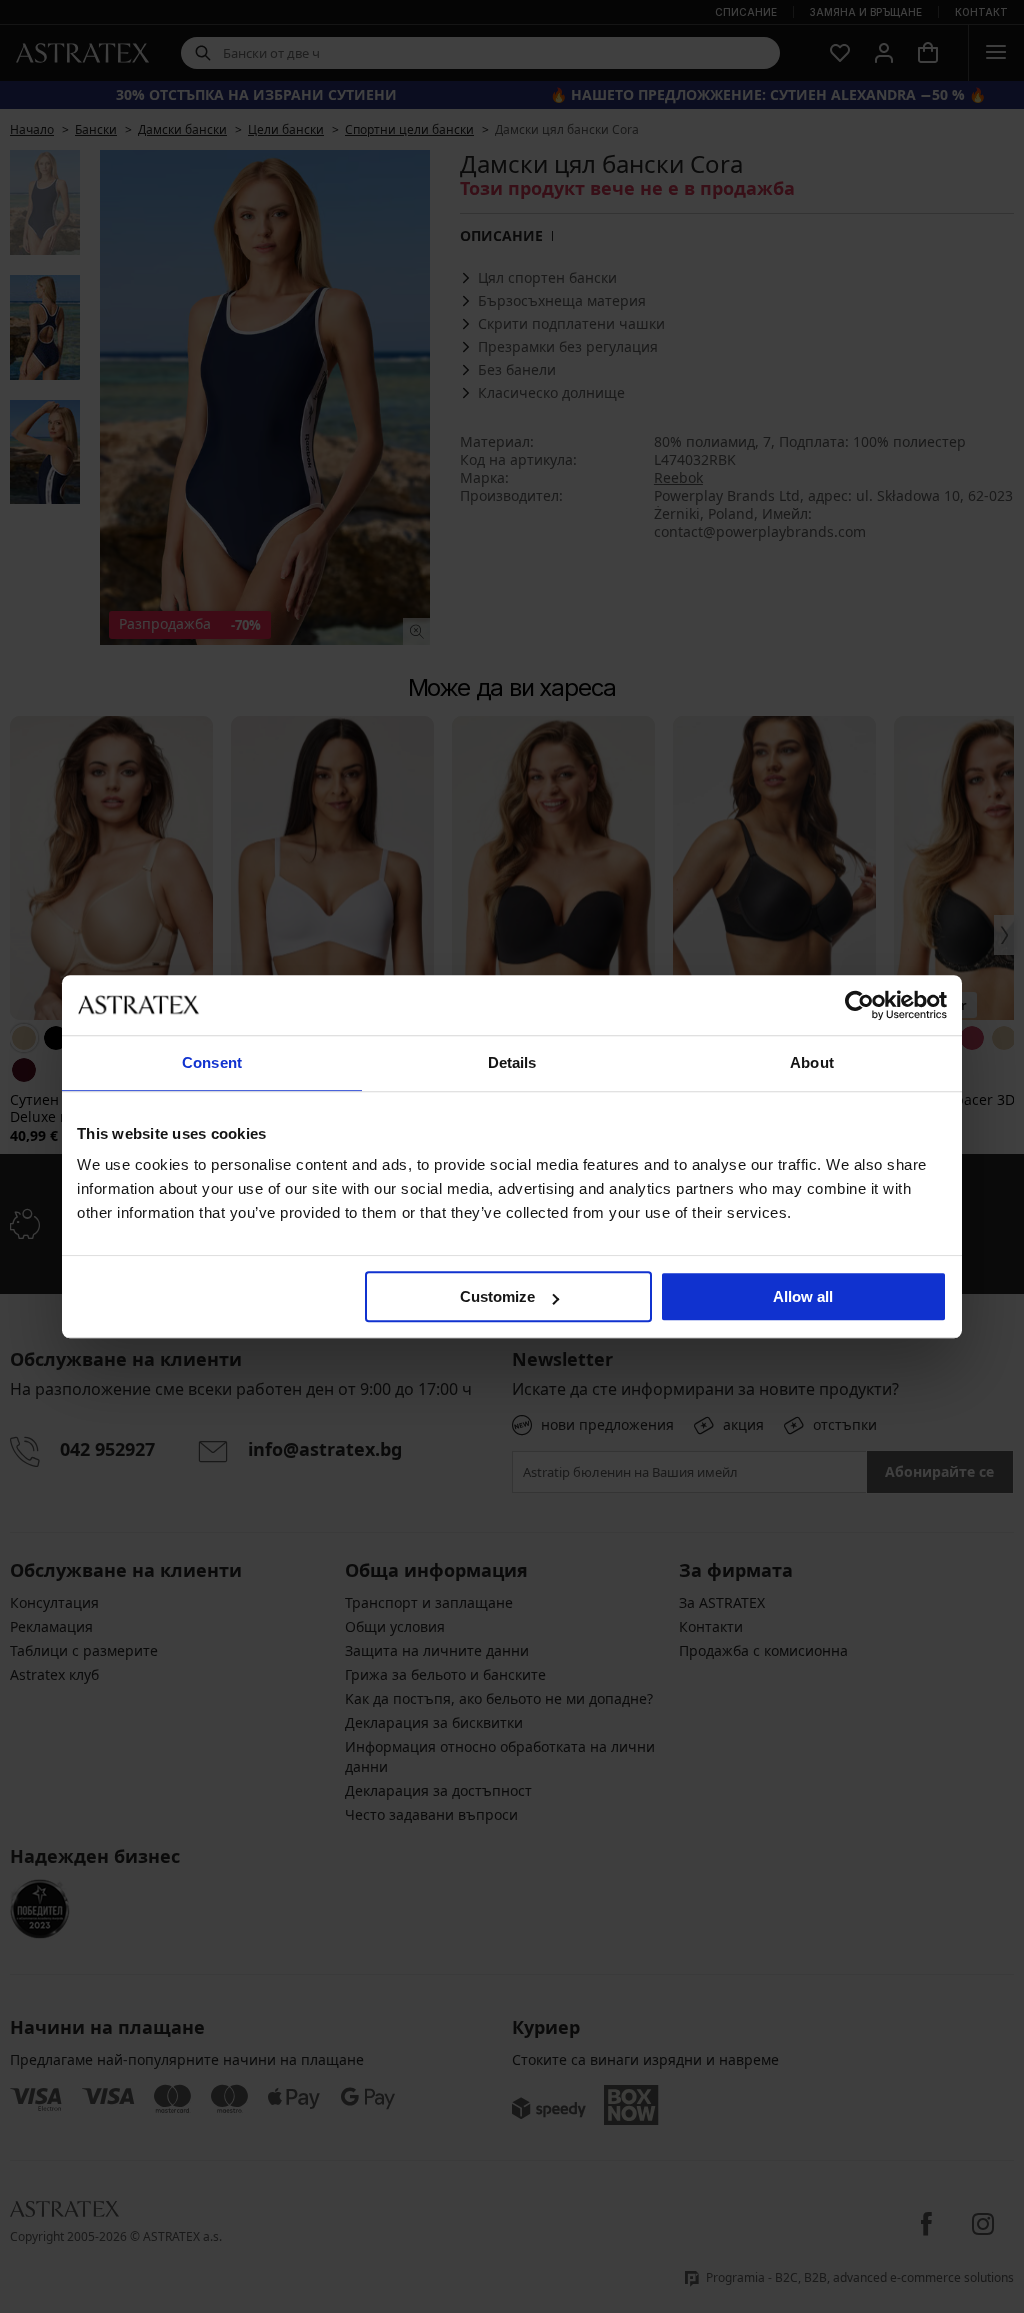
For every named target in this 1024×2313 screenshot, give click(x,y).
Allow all (803, 1296)
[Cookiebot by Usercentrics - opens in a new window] (859, 1005)
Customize (497, 1296)
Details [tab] (512, 1062)
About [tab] (812, 1062)
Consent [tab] (212, 1062)
